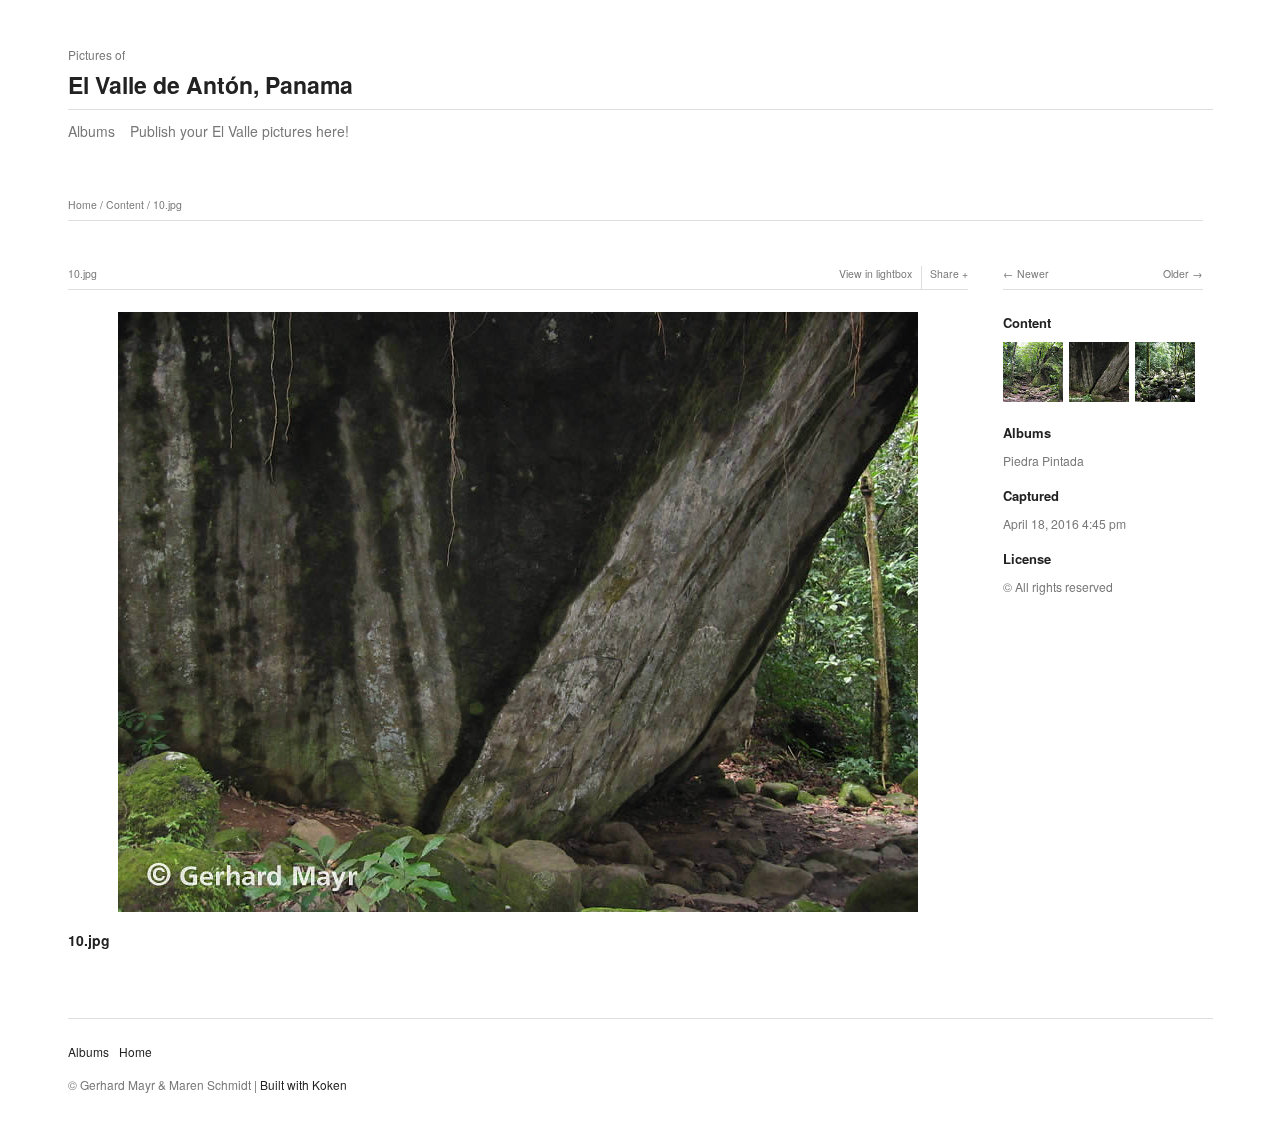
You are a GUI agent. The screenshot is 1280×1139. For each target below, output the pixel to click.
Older (1176, 273)
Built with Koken (303, 1084)
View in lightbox (875, 273)
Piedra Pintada (1043, 460)
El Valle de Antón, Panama (210, 84)
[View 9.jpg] (1165, 391)
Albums (91, 131)
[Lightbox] (518, 915)
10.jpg (167, 204)
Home (82, 204)
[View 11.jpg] (1033, 391)
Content (125, 204)
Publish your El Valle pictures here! (239, 131)
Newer (1033, 273)
